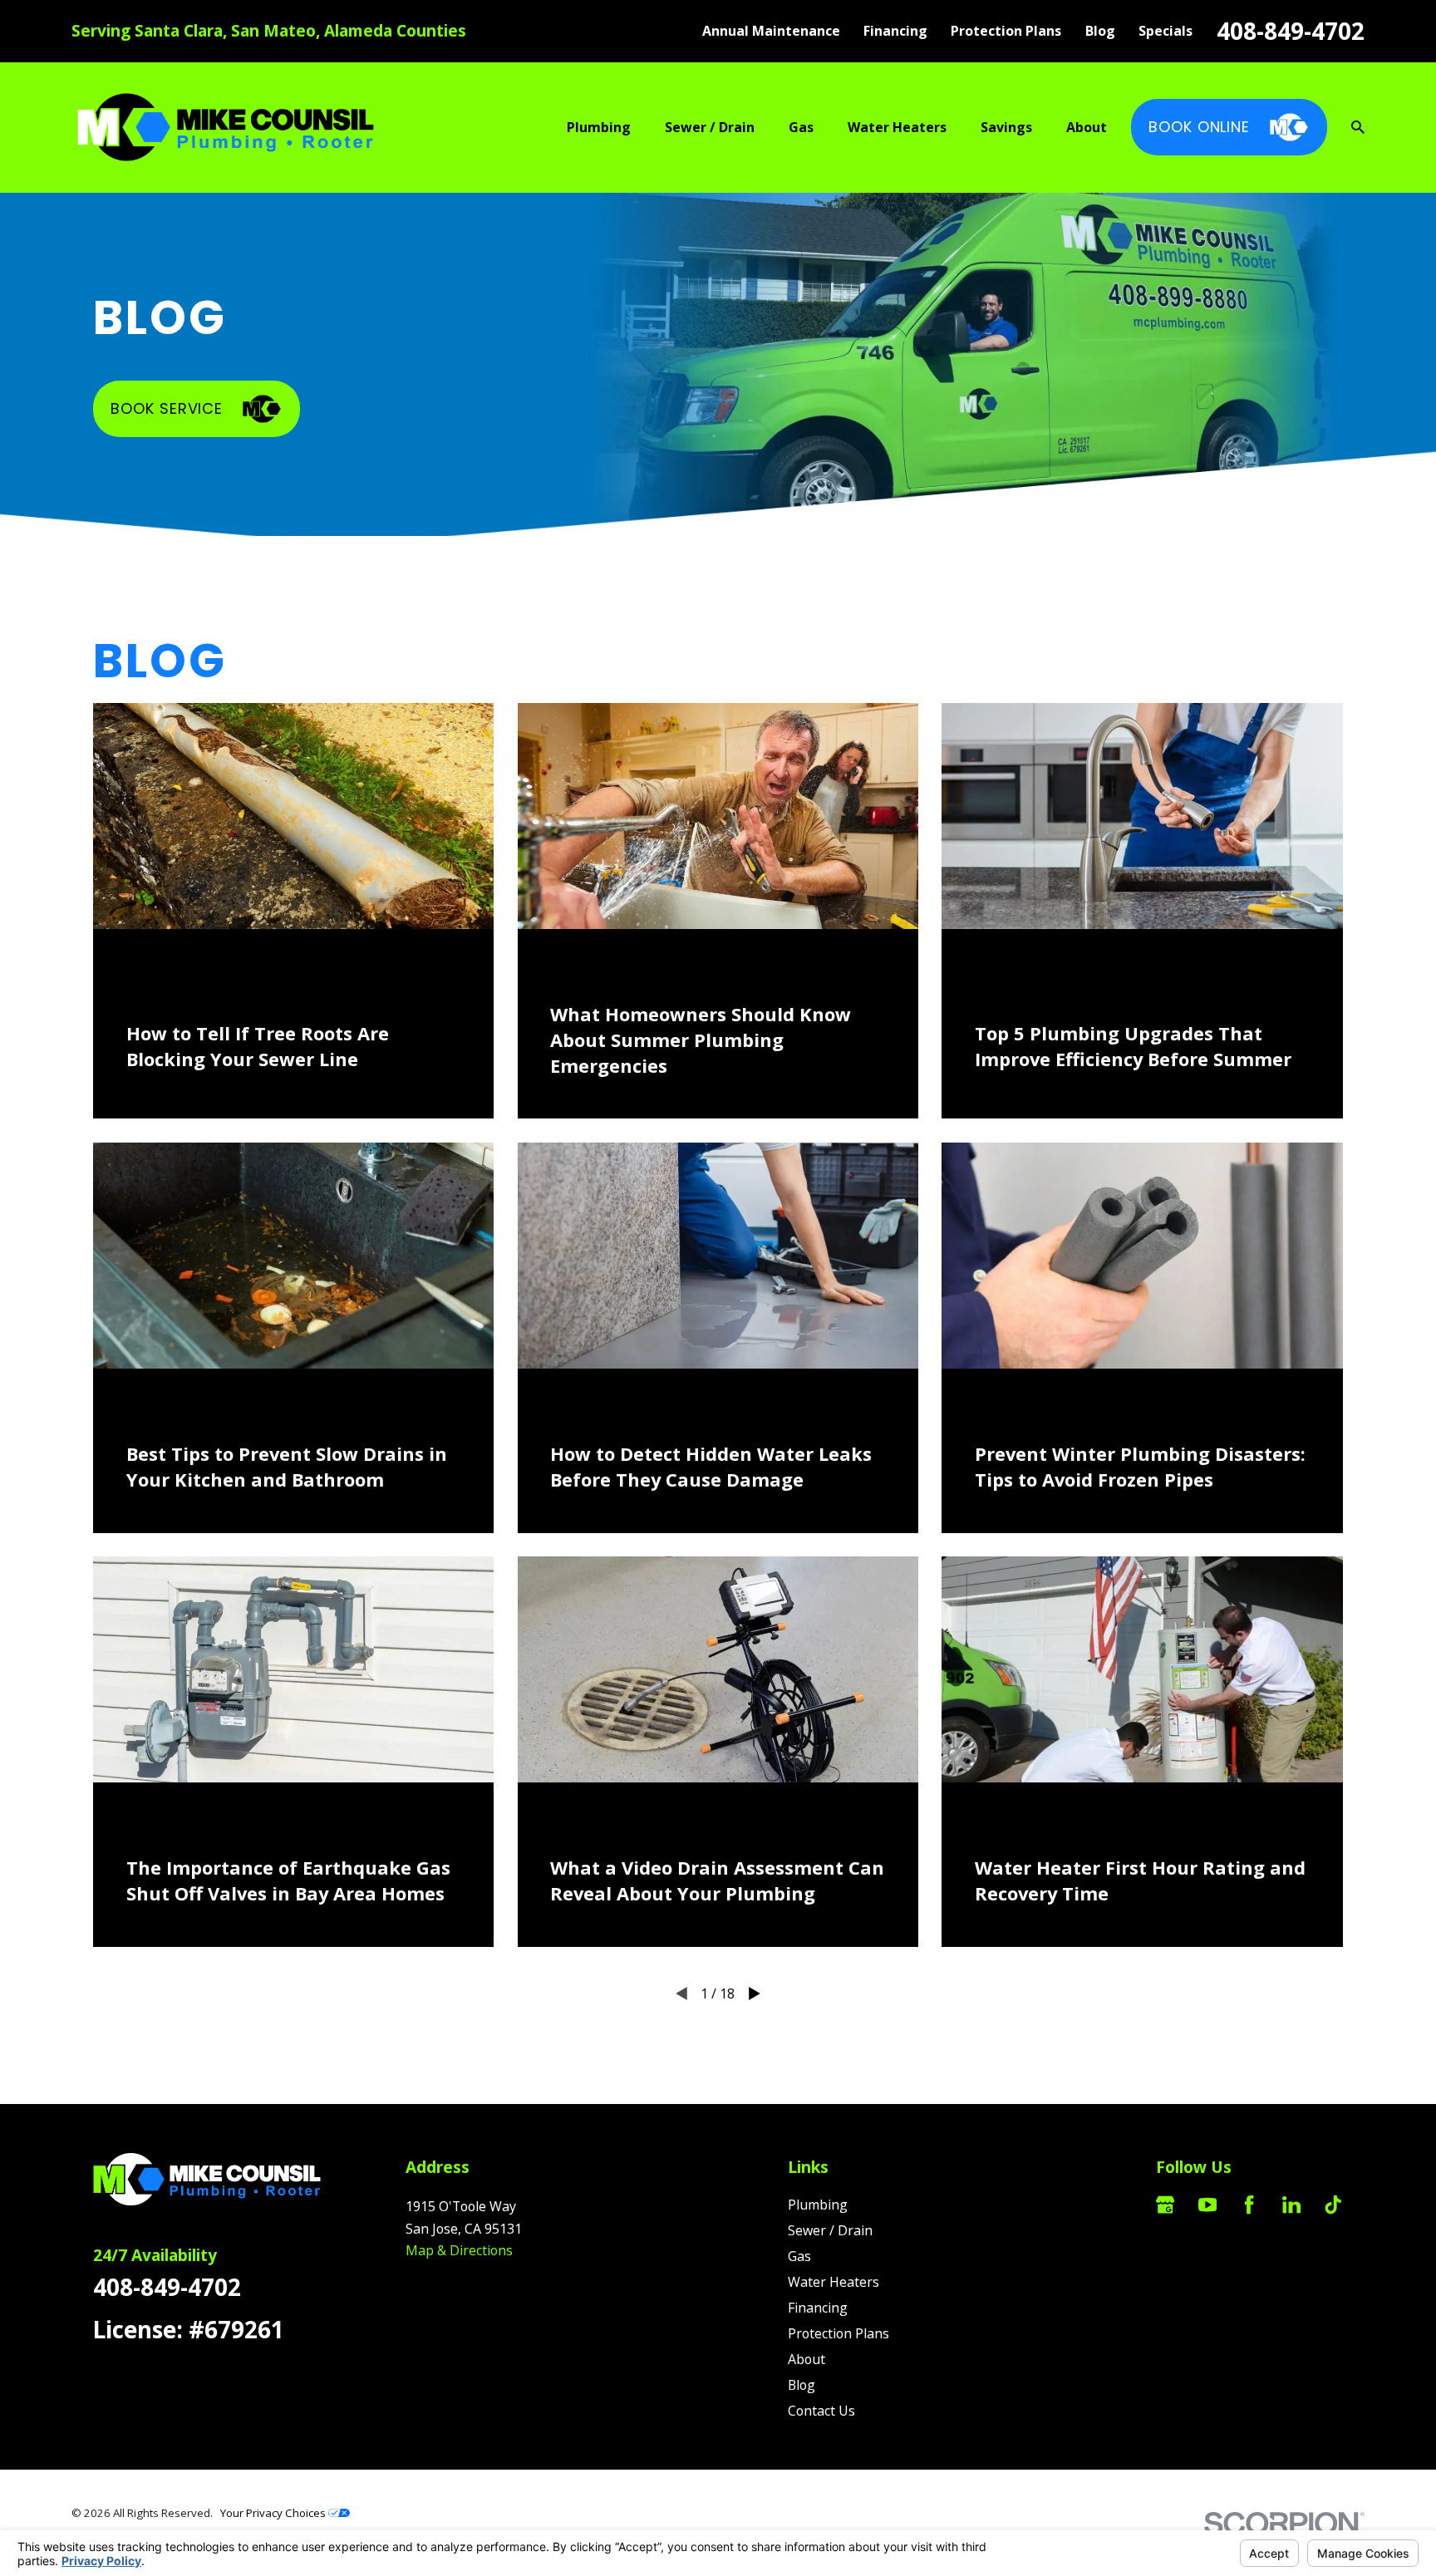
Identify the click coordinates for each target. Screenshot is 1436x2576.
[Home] (226, 128)
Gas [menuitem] (801, 127)
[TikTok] (1333, 2205)
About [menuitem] (1087, 127)
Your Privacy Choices (274, 2513)
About (807, 2359)
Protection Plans (1006, 31)
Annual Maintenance (771, 31)
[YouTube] (1207, 2205)
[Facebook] (1249, 2205)
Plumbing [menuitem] (599, 127)
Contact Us (821, 2411)
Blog (1100, 31)
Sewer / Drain (830, 2230)
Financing (895, 31)
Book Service (167, 408)
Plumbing (818, 2205)
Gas (799, 2256)
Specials (1166, 31)
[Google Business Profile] (1165, 2205)
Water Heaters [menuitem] (897, 127)
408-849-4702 (1291, 31)
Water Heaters (834, 2282)
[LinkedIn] (1291, 2205)
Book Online (1199, 127)
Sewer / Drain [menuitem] (710, 127)
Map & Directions (459, 2250)
